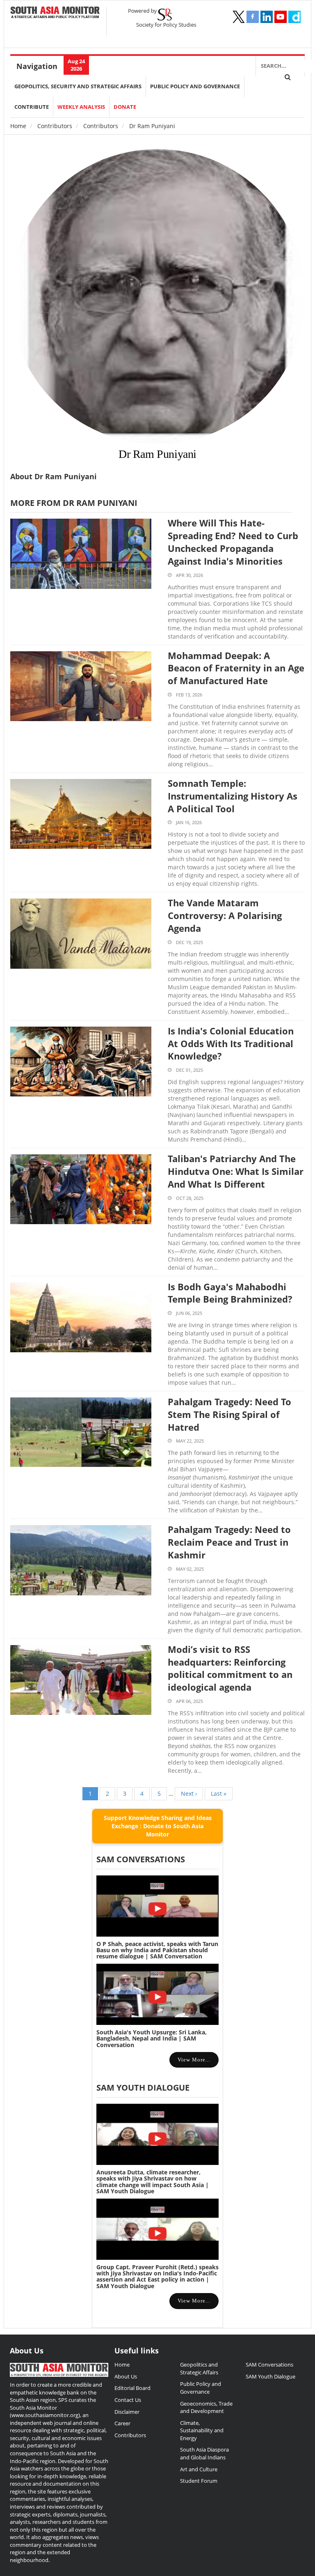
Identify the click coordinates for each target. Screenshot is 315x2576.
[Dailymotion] (294, 17)
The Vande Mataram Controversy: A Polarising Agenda (225, 915)
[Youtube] (281, 17)
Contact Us (128, 2400)
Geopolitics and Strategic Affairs (199, 2368)
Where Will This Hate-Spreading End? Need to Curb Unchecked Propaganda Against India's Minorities (233, 542)
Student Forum (199, 2481)
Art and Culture (199, 2469)
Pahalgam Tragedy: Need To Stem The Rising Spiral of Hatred (229, 1414)
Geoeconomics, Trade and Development (206, 2407)
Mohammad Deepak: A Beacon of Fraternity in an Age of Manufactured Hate (236, 668)
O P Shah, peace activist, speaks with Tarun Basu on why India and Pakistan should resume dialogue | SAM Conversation (157, 1950)
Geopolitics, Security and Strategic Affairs (78, 86)
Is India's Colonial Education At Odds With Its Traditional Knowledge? (231, 1043)
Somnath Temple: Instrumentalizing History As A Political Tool (233, 796)
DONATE (125, 107)
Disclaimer (127, 2412)
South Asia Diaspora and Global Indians (204, 2453)
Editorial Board (132, 2388)
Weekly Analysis (81, 107)
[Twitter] (239, 17)
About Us (126, 2376)
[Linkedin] (267, 17)
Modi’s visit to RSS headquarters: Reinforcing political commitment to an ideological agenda (230, 1668)
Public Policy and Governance (195, 86)
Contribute (32, 107)
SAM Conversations (269, 2365)
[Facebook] (253, 17)
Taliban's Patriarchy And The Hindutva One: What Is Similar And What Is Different (236, 1171)
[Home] (55, 13)
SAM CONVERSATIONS (141, 1859)
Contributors (55, 126)
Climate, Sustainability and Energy (202, 2430)
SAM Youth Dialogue (143, 2088)
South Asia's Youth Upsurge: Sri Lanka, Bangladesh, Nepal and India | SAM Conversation (152, 2038)
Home (18, 126)
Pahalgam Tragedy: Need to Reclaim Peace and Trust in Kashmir (229, 1542)
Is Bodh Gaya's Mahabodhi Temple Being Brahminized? (230, 1293)
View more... (194, 2060)
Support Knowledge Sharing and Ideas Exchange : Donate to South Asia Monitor (158, 1826)
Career (122, 2423)
